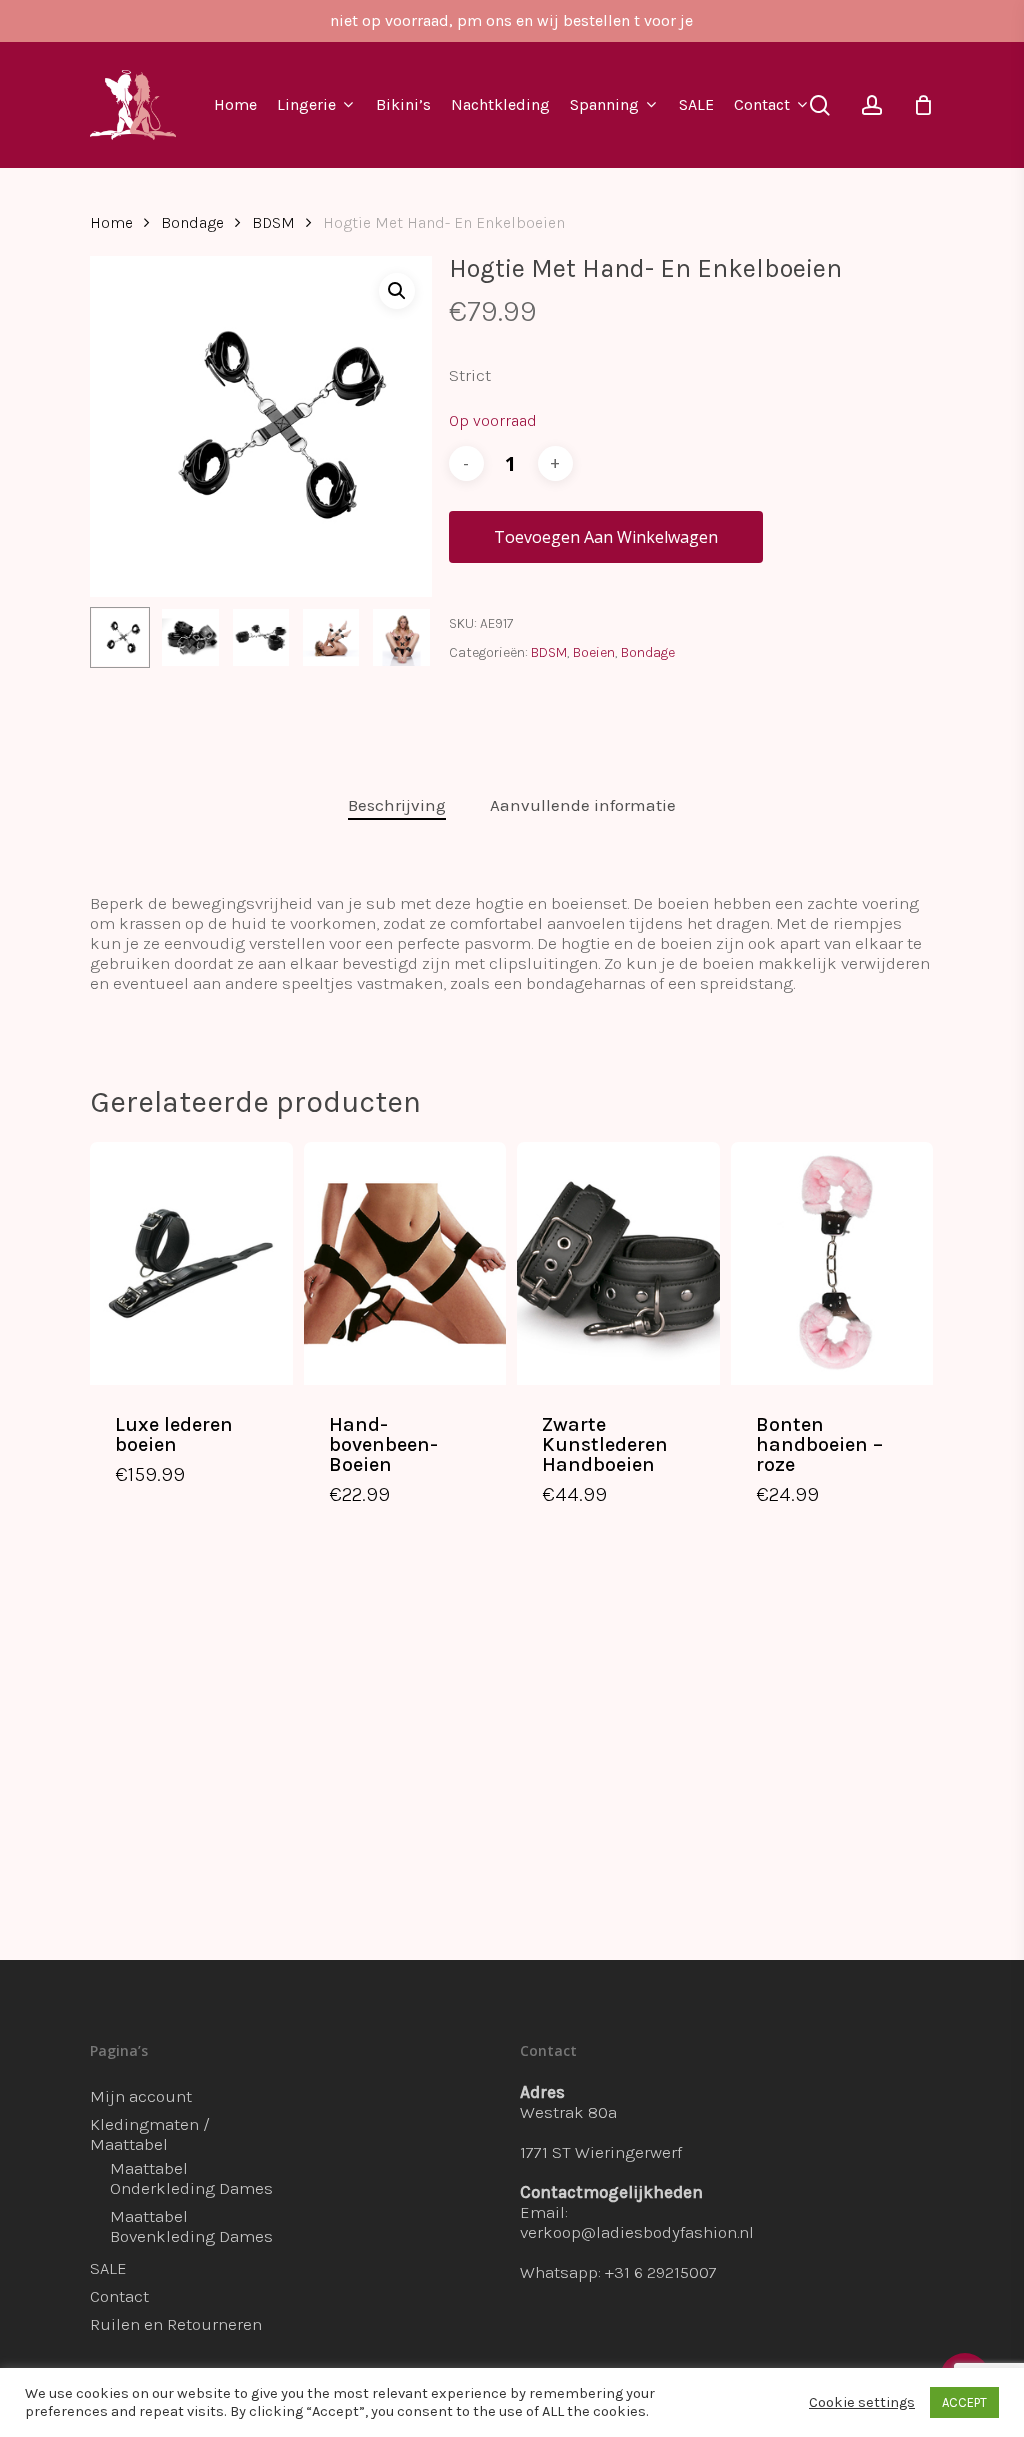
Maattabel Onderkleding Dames (191, 2178)
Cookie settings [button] (862, 2402)
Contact (119, 2296)
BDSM (273, 223)
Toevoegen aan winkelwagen (606, 537)
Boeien (594, 652)
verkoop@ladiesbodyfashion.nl (637, 2232)
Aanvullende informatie (583, 805)
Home (111, 223)
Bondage (192, 223)
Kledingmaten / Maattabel (150, 2134)
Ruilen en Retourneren (176, 2324)
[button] (397, 291)
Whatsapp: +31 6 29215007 (618, 2272)
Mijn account (141, 2096)
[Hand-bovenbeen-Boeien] (405, 1263)
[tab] (397, 805)
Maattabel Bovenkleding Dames (191, 2226)
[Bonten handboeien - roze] (832, 1263)
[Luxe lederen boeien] (191, 1263)
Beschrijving (397, 805)
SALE (108, 2268)
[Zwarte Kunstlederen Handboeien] (618, 1263)
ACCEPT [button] (964, 2402)
